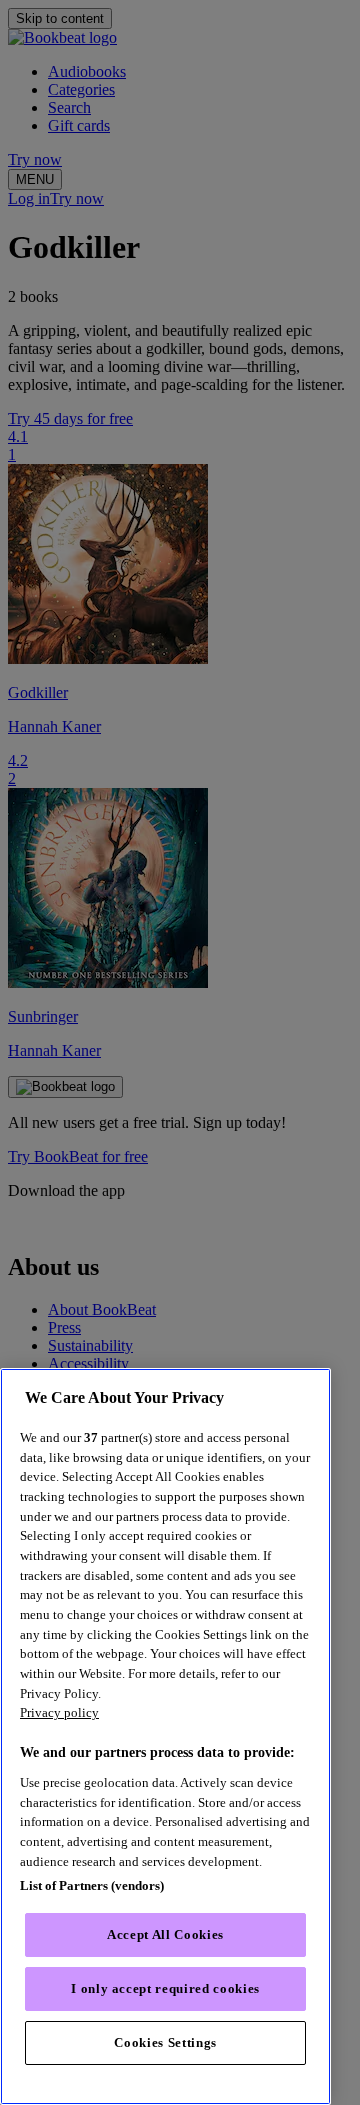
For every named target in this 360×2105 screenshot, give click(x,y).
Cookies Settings (165, 2042)
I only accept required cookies (165, 1988)
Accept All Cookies (165, 1934)
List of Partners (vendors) (92, 1885)
